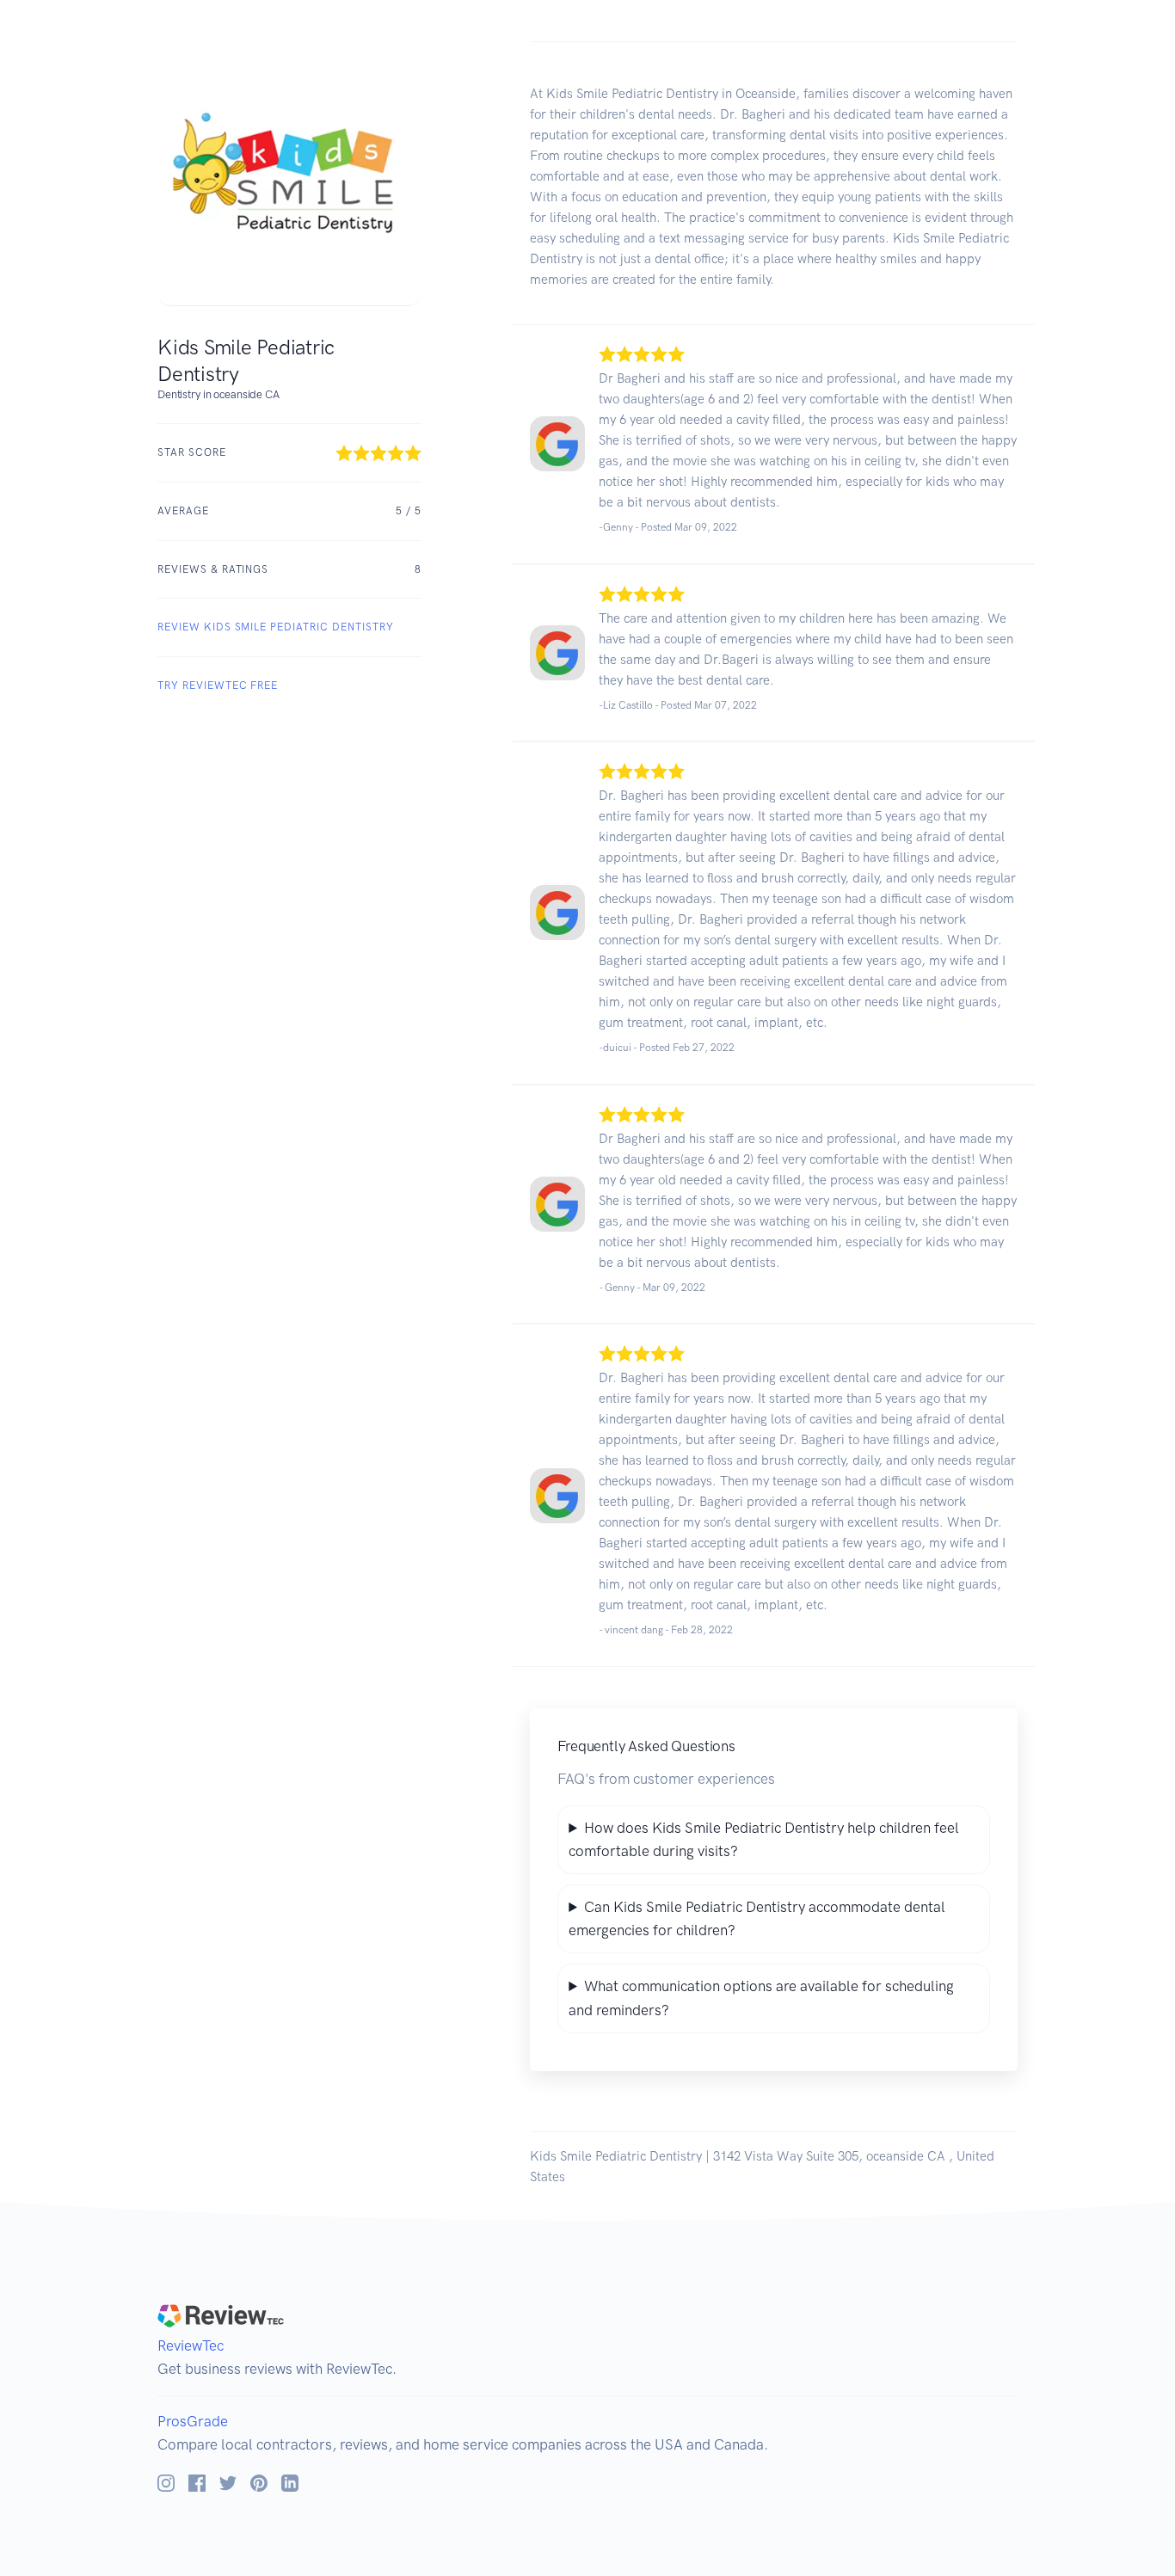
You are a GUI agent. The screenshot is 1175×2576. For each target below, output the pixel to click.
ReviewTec (191, 2345)
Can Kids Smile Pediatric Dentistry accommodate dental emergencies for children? (757, 1918)
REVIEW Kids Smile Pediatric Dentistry (276, 627)
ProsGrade (193, 2421)
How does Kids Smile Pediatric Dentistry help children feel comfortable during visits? (764, 1839)
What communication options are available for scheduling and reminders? (761, 1998)
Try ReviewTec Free (218, 685)
